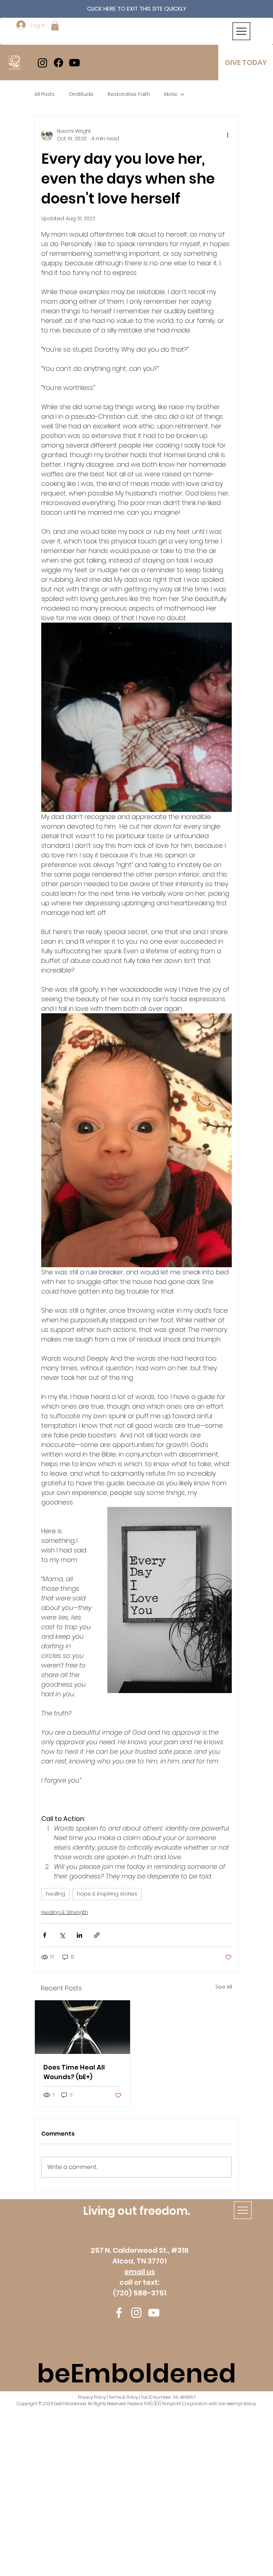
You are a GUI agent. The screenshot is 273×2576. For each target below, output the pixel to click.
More (171, 94)
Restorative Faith (129, 94)
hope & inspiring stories (107, 1894)
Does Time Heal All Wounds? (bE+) (74, 2072)
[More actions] (227, 135)
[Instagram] (42, 63)
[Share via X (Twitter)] (62, 1935)
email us (140, 2272)
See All (224, 1987)
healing (55, 1894)
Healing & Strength (65, 1912)
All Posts (45, 94)
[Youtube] (74, 63)
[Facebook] (58, 63)
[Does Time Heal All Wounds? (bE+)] (82, 2027)
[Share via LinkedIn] (79, 1935)
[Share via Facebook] (45, 1935)
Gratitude (81, 94)
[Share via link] (97, 1935)
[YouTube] (154, 2313)
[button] (55, 25)
